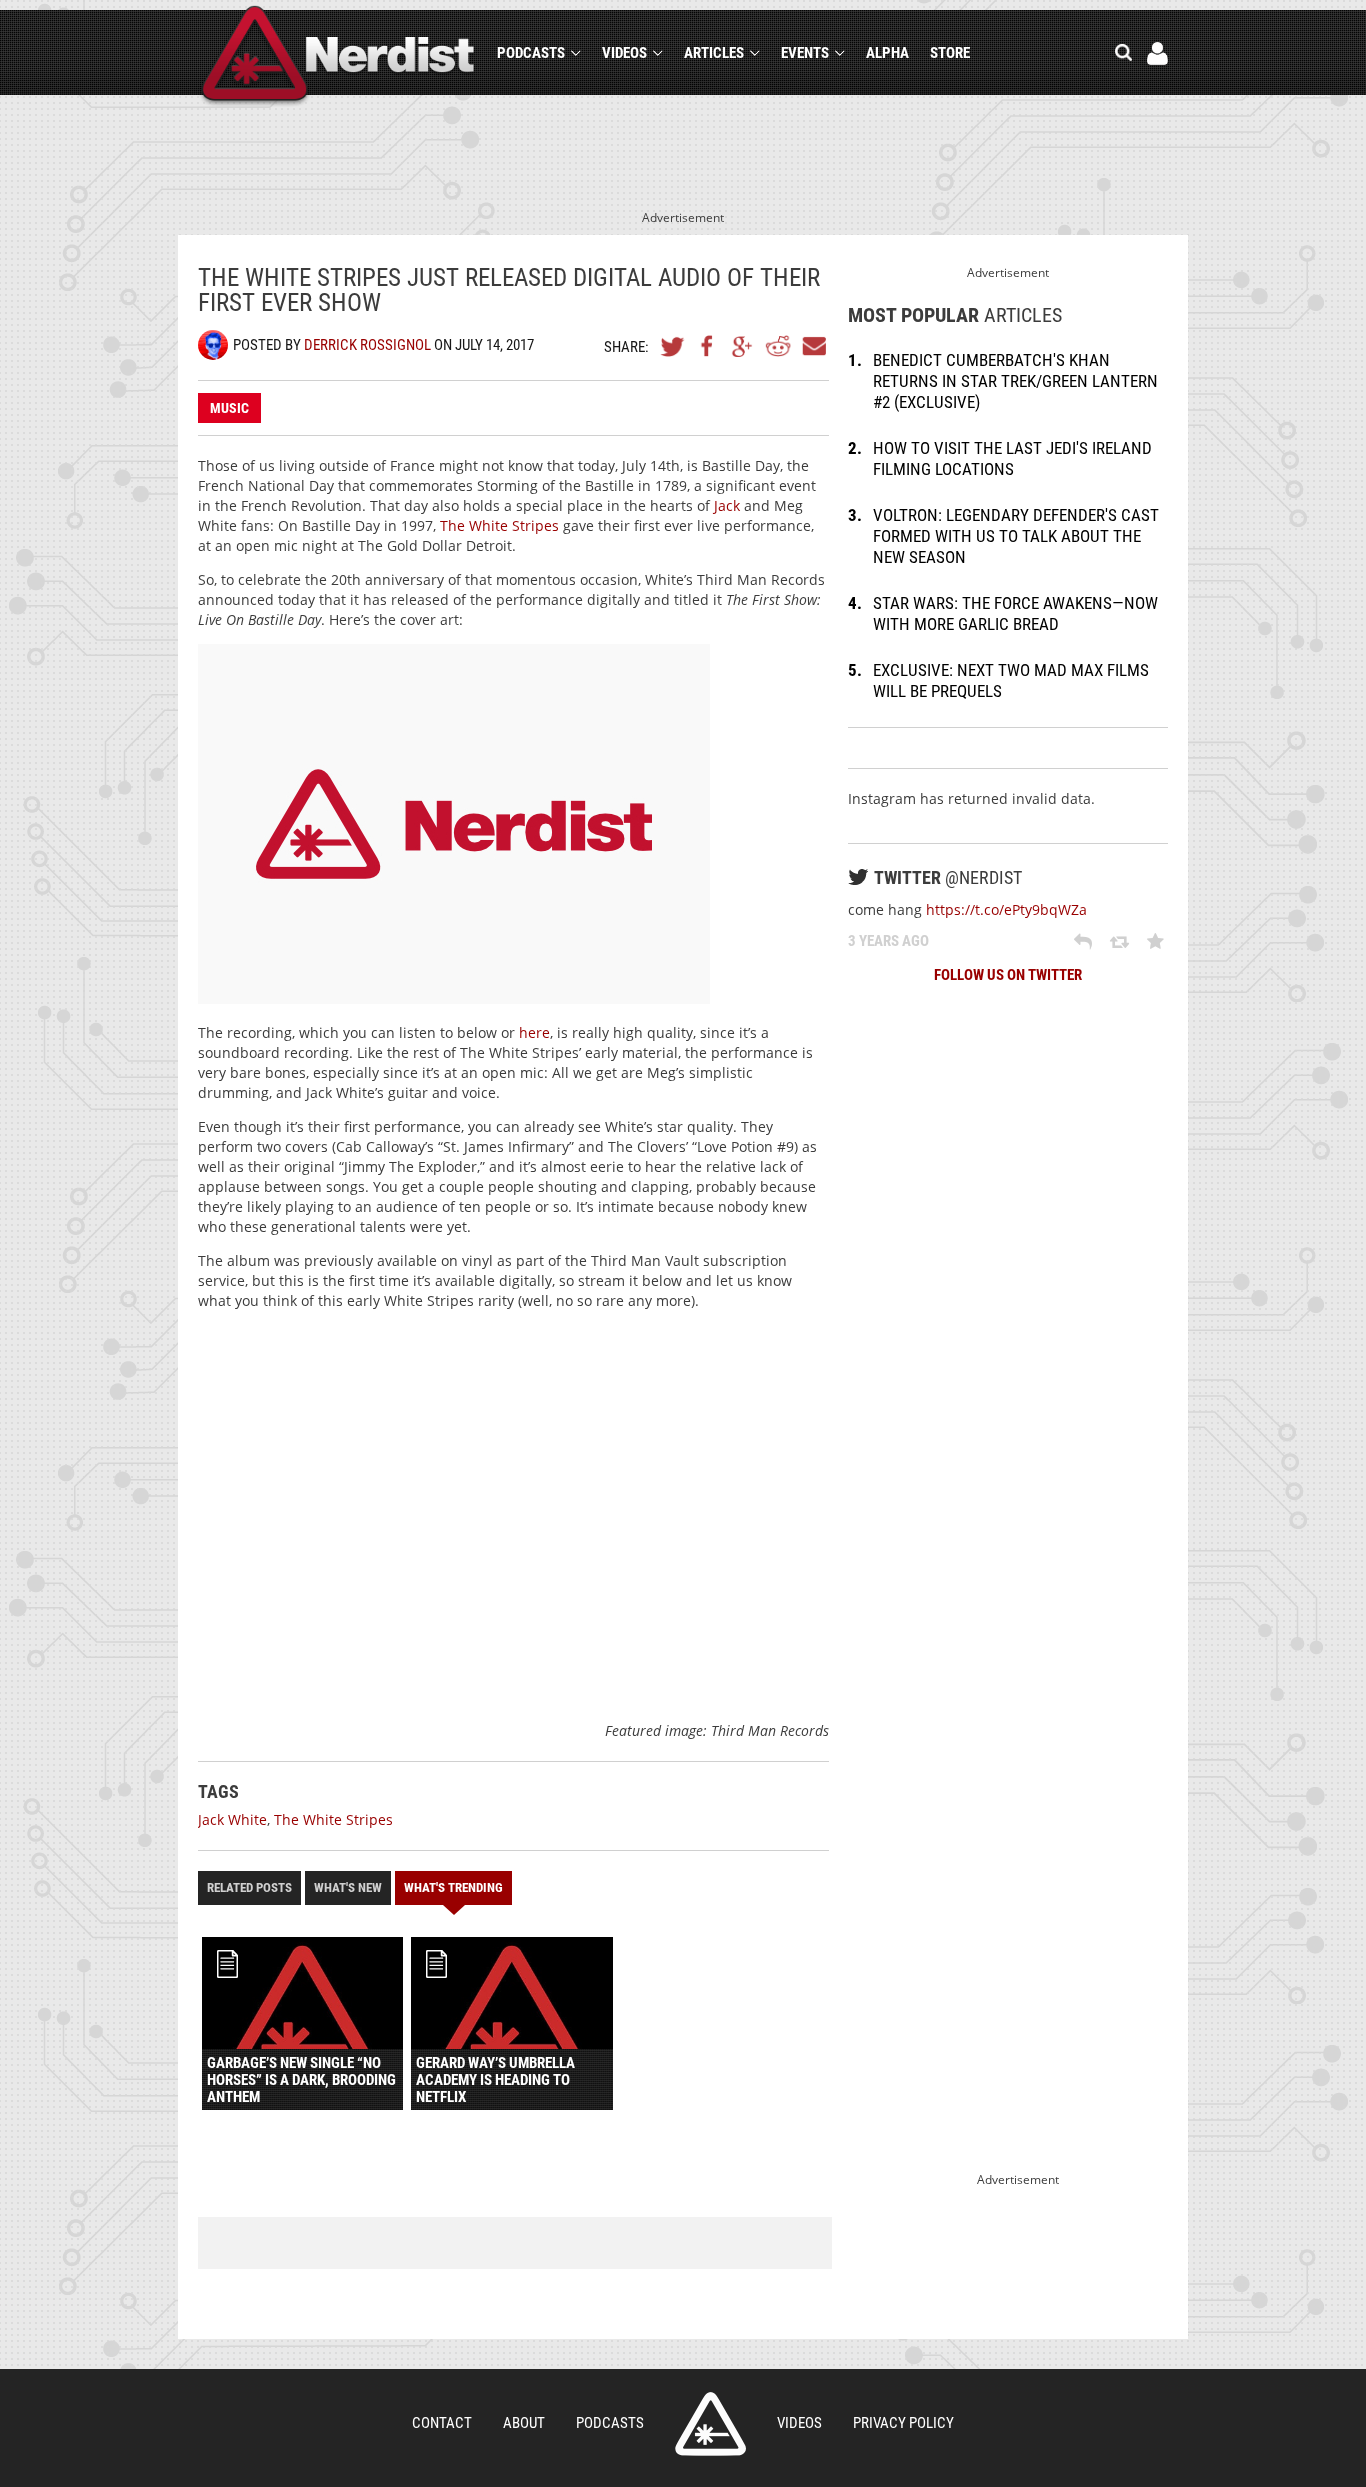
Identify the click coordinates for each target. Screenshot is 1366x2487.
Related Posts (249, 1887)
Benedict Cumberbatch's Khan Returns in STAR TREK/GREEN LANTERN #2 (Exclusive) (1015, 381)
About (524, 2423)
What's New (348, 1887)
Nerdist (338, 56)
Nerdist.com (710, 2424)
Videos (624, 53)
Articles (714, 53)
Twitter (673, 346)
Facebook (708, 346)
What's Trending (453, 1887)
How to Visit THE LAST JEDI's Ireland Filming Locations (1012, 458)
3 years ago (888, 941)
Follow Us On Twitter (1008, 975)
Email (813, 346)
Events (805, 53)
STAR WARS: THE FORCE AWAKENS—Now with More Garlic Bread (1015, 613)
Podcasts (531, 53)
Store (950, 53)
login (1157, 53)
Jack (727, 505)
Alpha (887, 53)
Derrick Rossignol (367, 345)
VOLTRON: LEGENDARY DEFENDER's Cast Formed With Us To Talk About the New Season (1016, 536)
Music (229, 408)
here (534, 1032)
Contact (442, 2423)
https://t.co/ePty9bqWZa (1006, 909)
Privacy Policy (903, 2423)
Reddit (778, 346)
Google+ (743, 346)
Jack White (232, 1819)
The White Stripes (499, 525)
